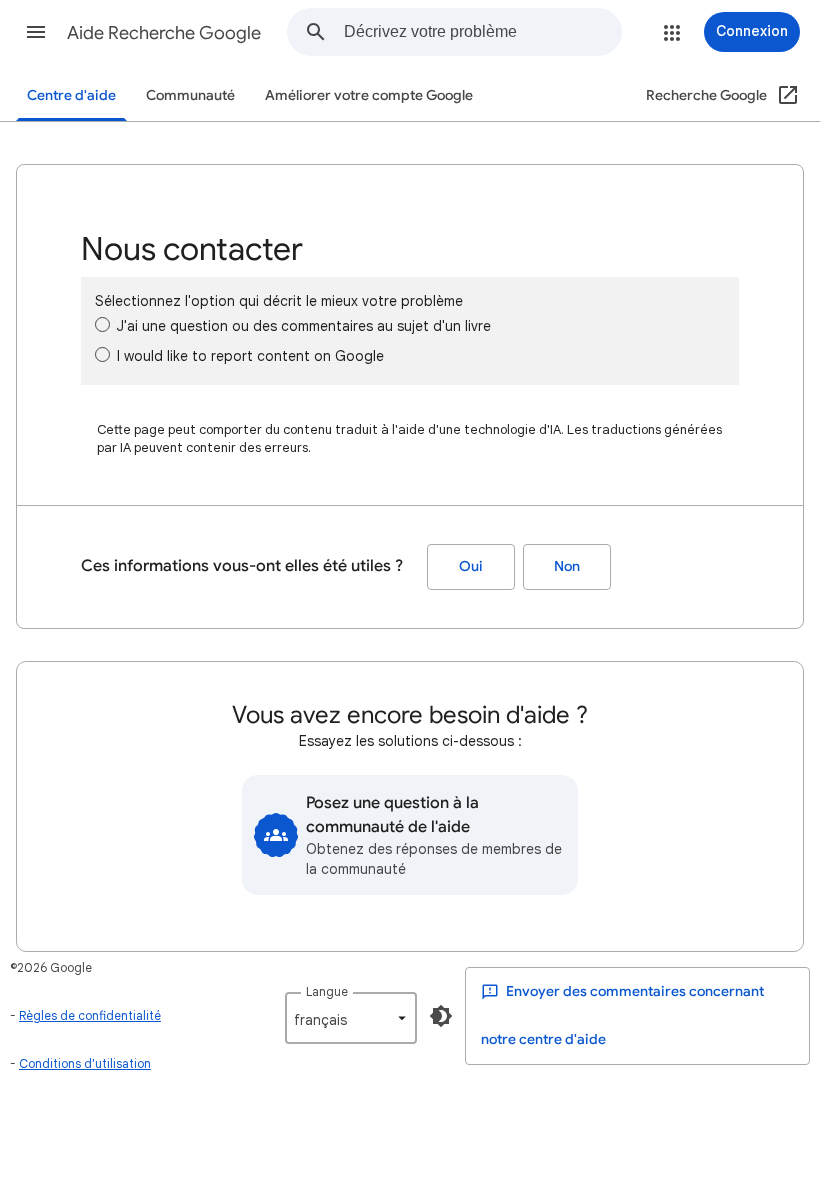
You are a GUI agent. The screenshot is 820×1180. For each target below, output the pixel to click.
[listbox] (351, 1018)
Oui (471, 566)
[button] (36, 32)
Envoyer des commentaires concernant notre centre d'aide (622, 1015)
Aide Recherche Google (164, 33)
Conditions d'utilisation (85, 1063)
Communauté (190, 95)
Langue (327, 991)
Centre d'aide (71, 95)
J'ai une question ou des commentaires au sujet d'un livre (304, 326)
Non (567, 566)
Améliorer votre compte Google (369, 95)
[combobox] (482, 32)
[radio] (102, 324)
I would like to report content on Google (250, 356)
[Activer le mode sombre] (441, 1016)
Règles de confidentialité (90, 1015)
